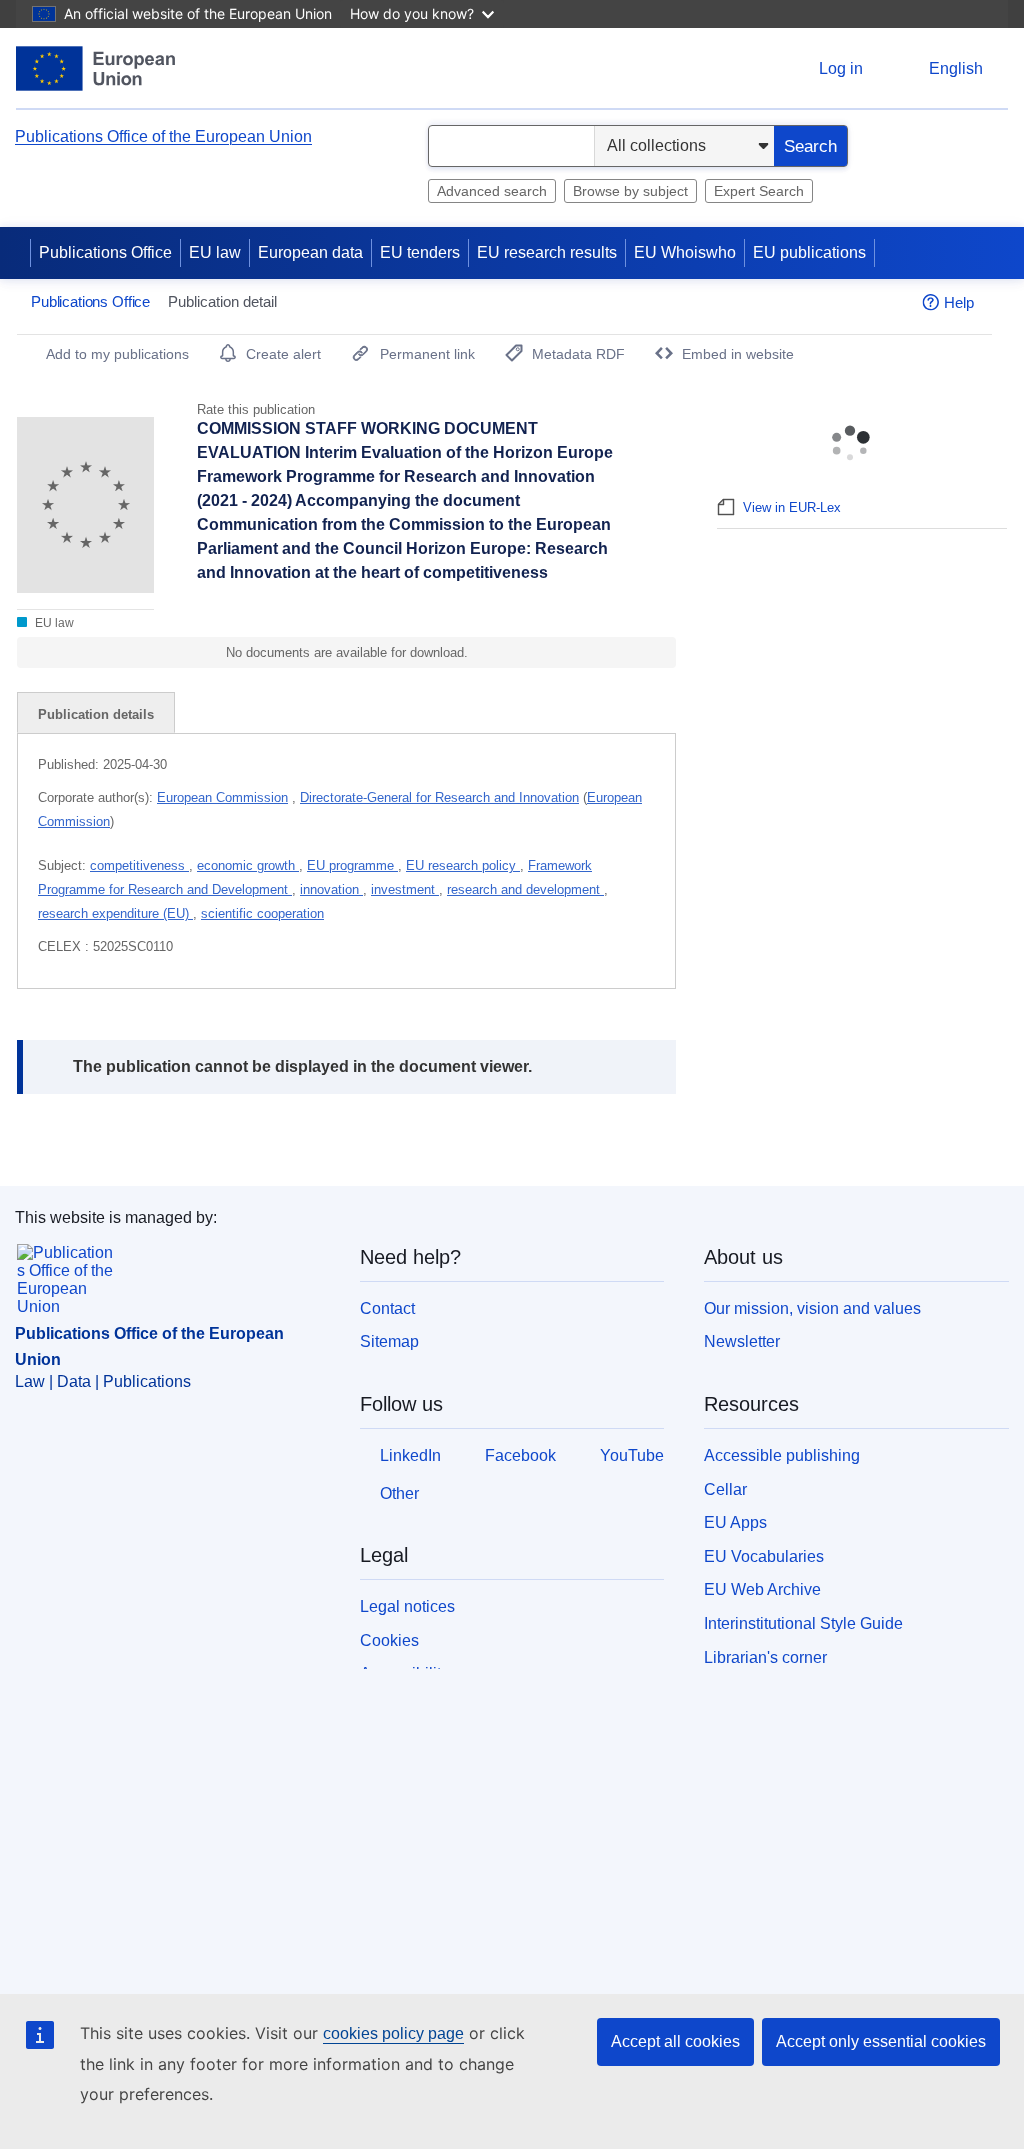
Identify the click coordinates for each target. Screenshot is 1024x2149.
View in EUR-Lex (792, 507)
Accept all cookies (675, 2041)
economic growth (248, 865)
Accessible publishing (782, 1455)
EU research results (547, 252)
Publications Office (105, 252)
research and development (525, 889)
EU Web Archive (762, 1589)
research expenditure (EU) (115, 913)
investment (405, 889)
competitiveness (139, 865)
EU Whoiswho (685, 252)
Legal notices (407, 1606)
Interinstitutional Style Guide (803, 1623)
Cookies (389, 1640)
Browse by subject (630, 191)
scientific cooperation (262, 913)
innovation (331, 889)
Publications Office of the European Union (163, 136)
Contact (387, 1308)
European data (310, 252)
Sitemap (389, 1341)
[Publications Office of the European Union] (95, 68)
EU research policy (463, 865)
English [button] (956, 68)
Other (399, 1493)
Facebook (520, 1455)
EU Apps (735, 1522)
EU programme (352, 865)
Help (959, 302)
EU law (215, 252)
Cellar (725, 1489)
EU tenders (420, 252)
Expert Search (759, 191)
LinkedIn (410, 1455)
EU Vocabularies (764, 1556)
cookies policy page (393, 2033)
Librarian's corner (765, 1657)
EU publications (809, 252)
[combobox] (511, 146)
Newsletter (742, 1341)
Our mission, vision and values (812, 1308)
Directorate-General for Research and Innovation (439, 797)
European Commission (222, 797)
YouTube (632, 1455)
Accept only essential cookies (881, 2041)
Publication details (96, 714)
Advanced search (492, 191)
